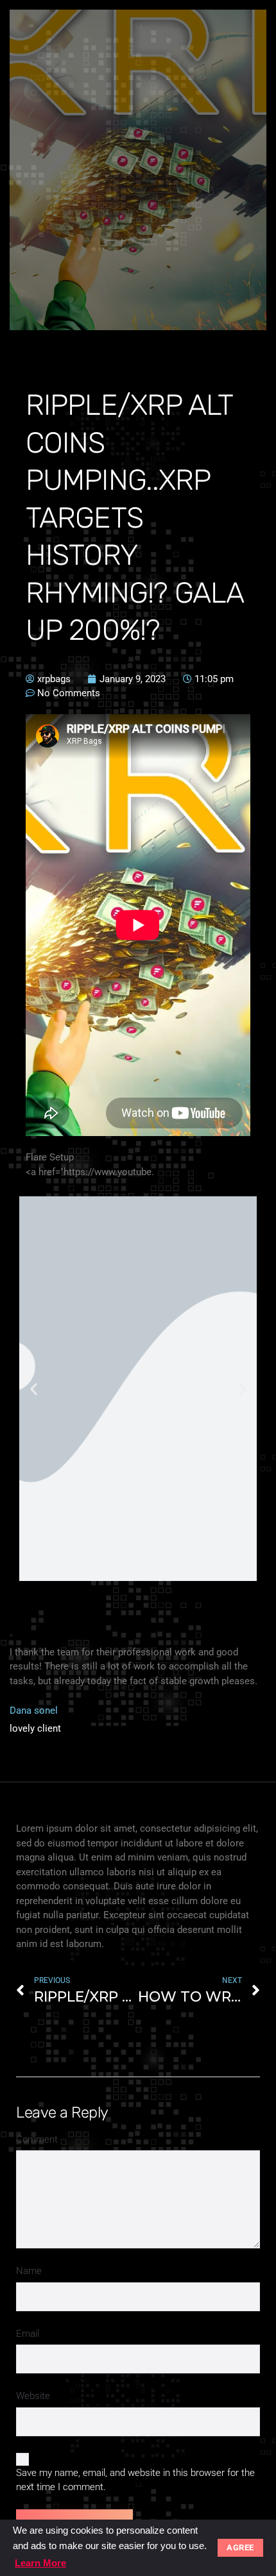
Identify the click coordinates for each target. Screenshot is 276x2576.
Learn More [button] (40, 2563)
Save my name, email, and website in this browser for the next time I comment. (135, 2480)
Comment (37, 2139)
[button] (34, 1389)
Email (28, 2334)
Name (29, 2271)
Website (33, 2396)
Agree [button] (240, 2547)
